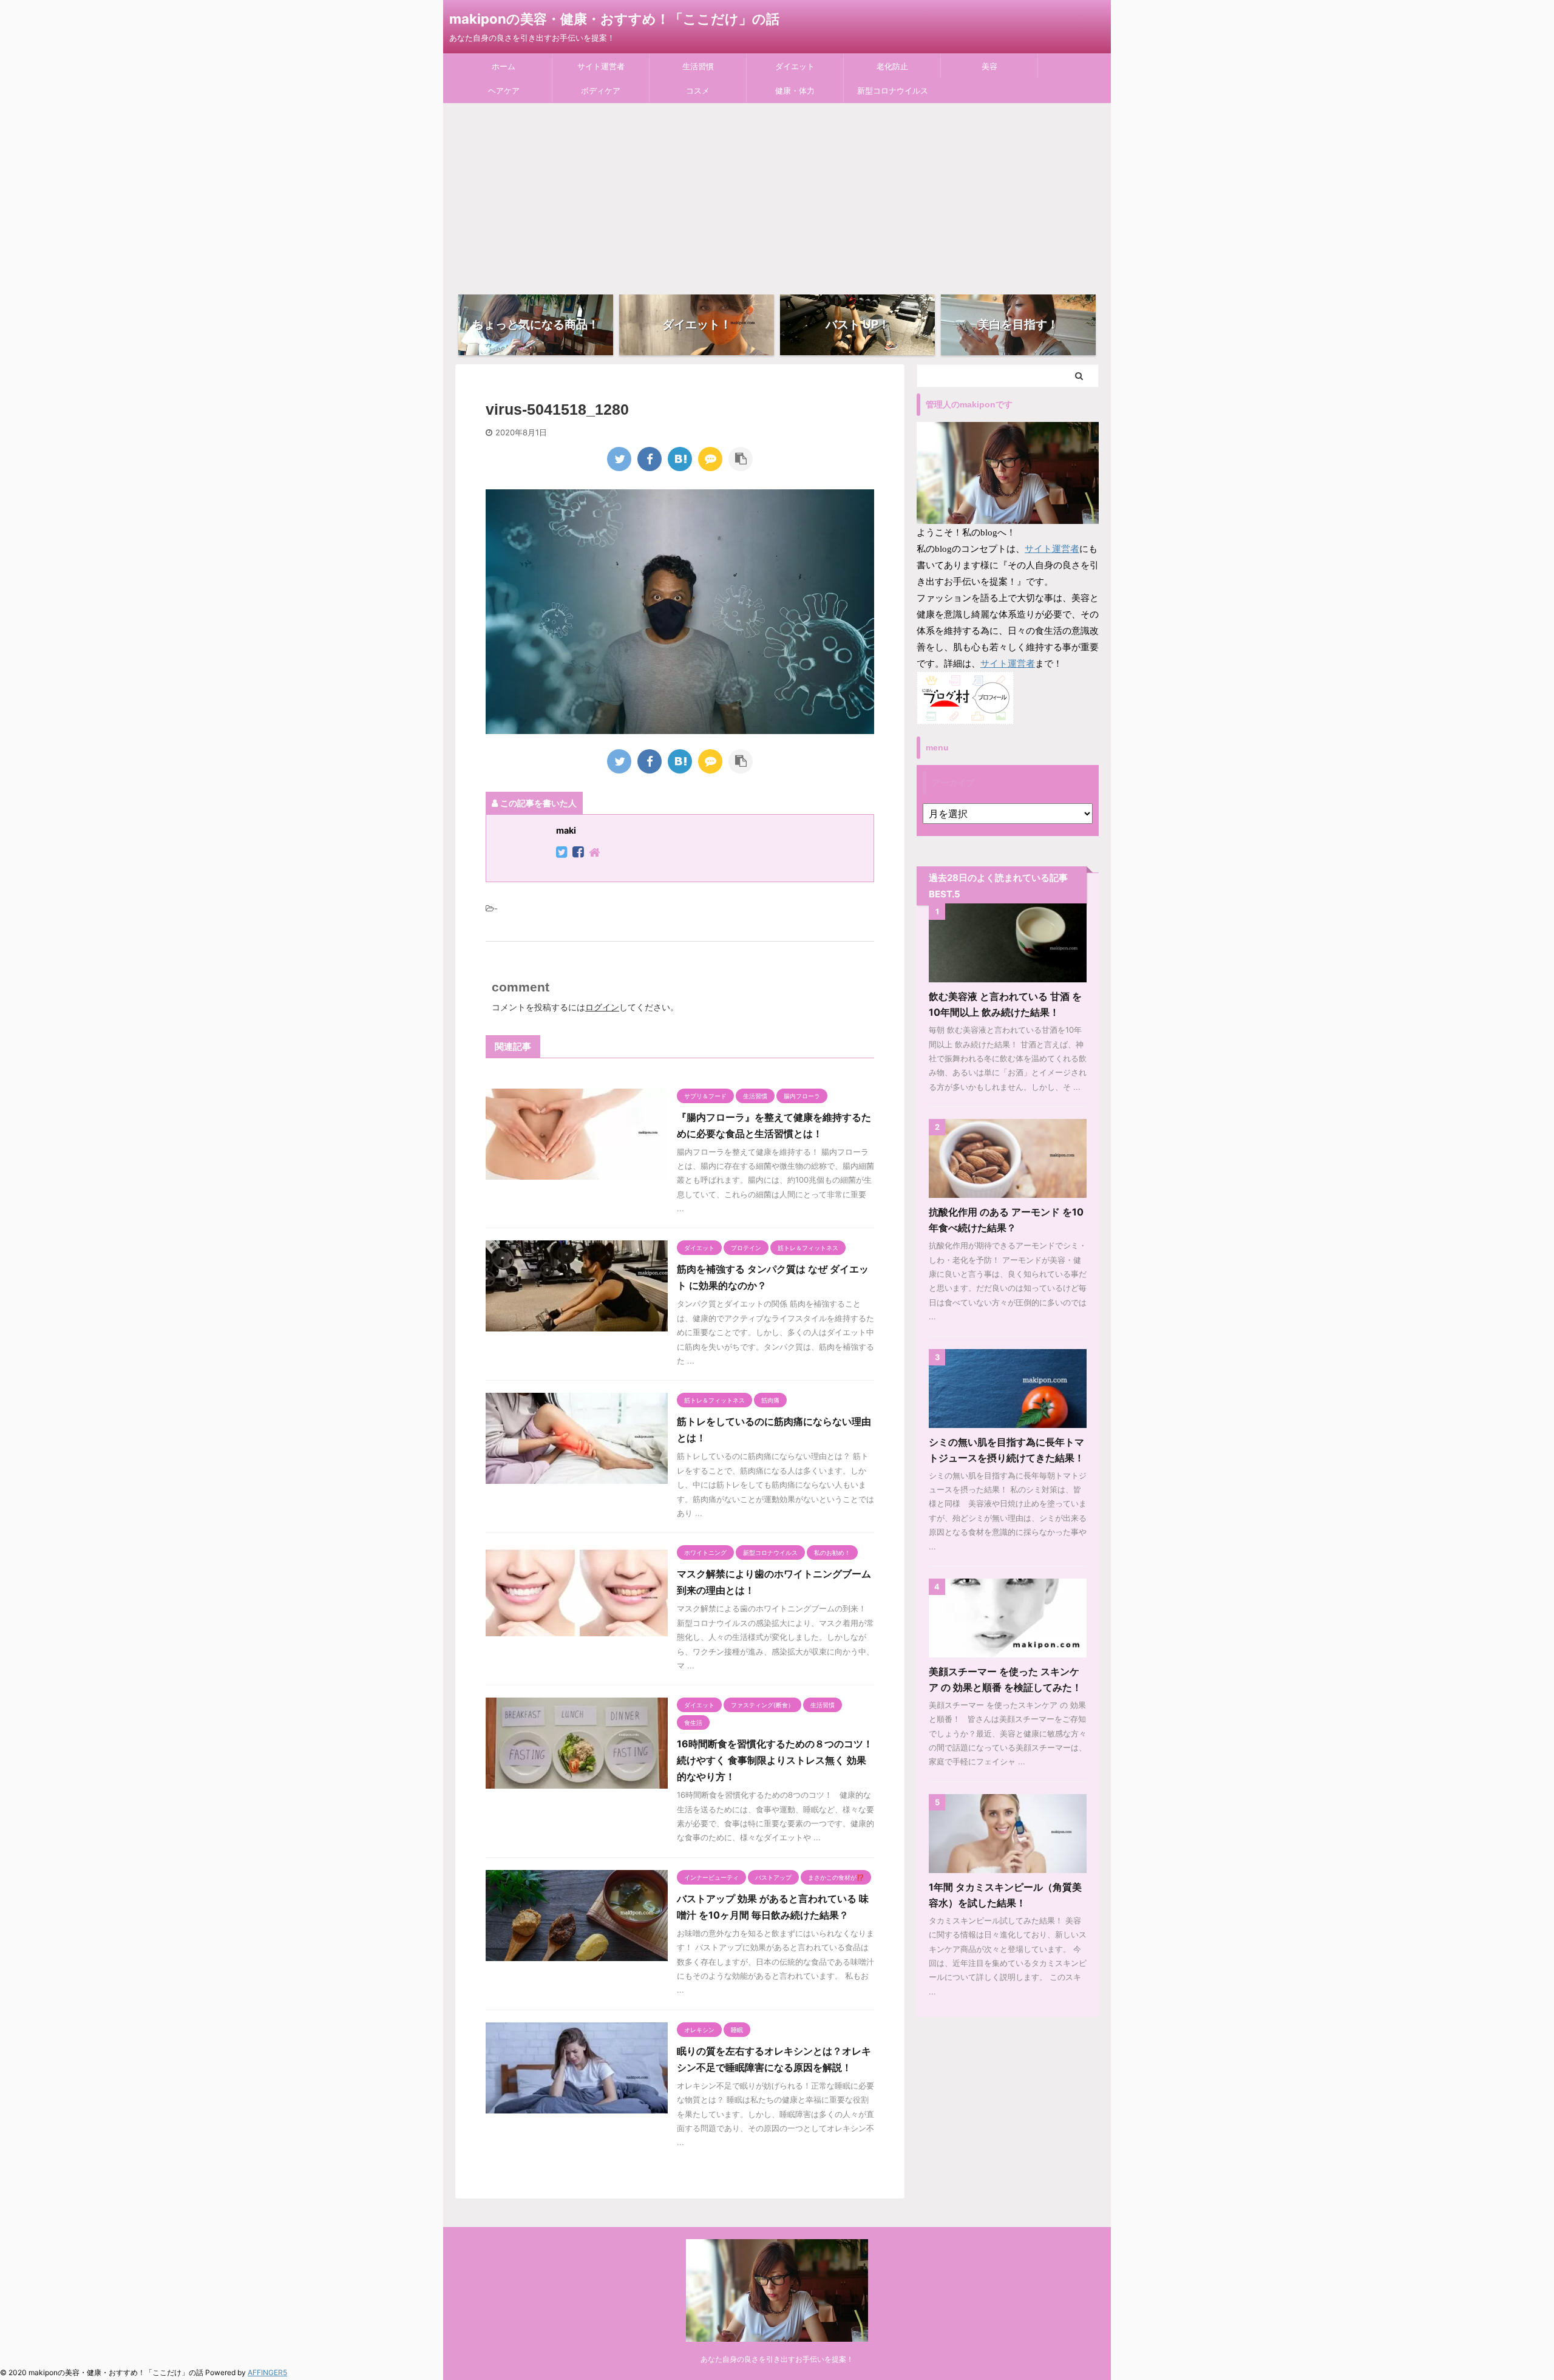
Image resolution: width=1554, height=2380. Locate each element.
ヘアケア (504, 90)
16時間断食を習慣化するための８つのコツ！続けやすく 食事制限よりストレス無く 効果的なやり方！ (775, 1760)
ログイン (602, 1007)
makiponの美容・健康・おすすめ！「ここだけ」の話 (614, 19)
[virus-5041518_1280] (680, 459)
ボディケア (601, 90)
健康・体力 (795, 90)
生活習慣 (698, 66)
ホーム (504, 66)
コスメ (698, 90)
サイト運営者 (601, 66)
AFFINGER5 (267, 2372)
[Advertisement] (777, 194)
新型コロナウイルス (893, 90)
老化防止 (892, 66)
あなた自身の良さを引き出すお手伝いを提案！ (777, 2359)
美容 (989, 66)
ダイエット (795, 66)
